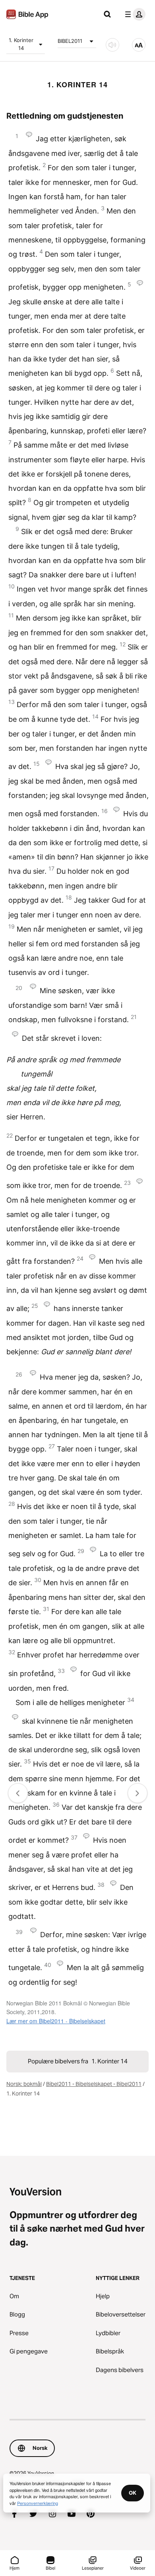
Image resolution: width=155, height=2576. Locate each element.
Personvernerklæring (38, 2503)
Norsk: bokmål (24, 2084)
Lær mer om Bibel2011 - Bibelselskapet (56, 2021)
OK (133, 2493)
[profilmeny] (134, 14)
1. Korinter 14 (21, 44)
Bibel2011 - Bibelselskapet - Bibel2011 (94, 2084)
